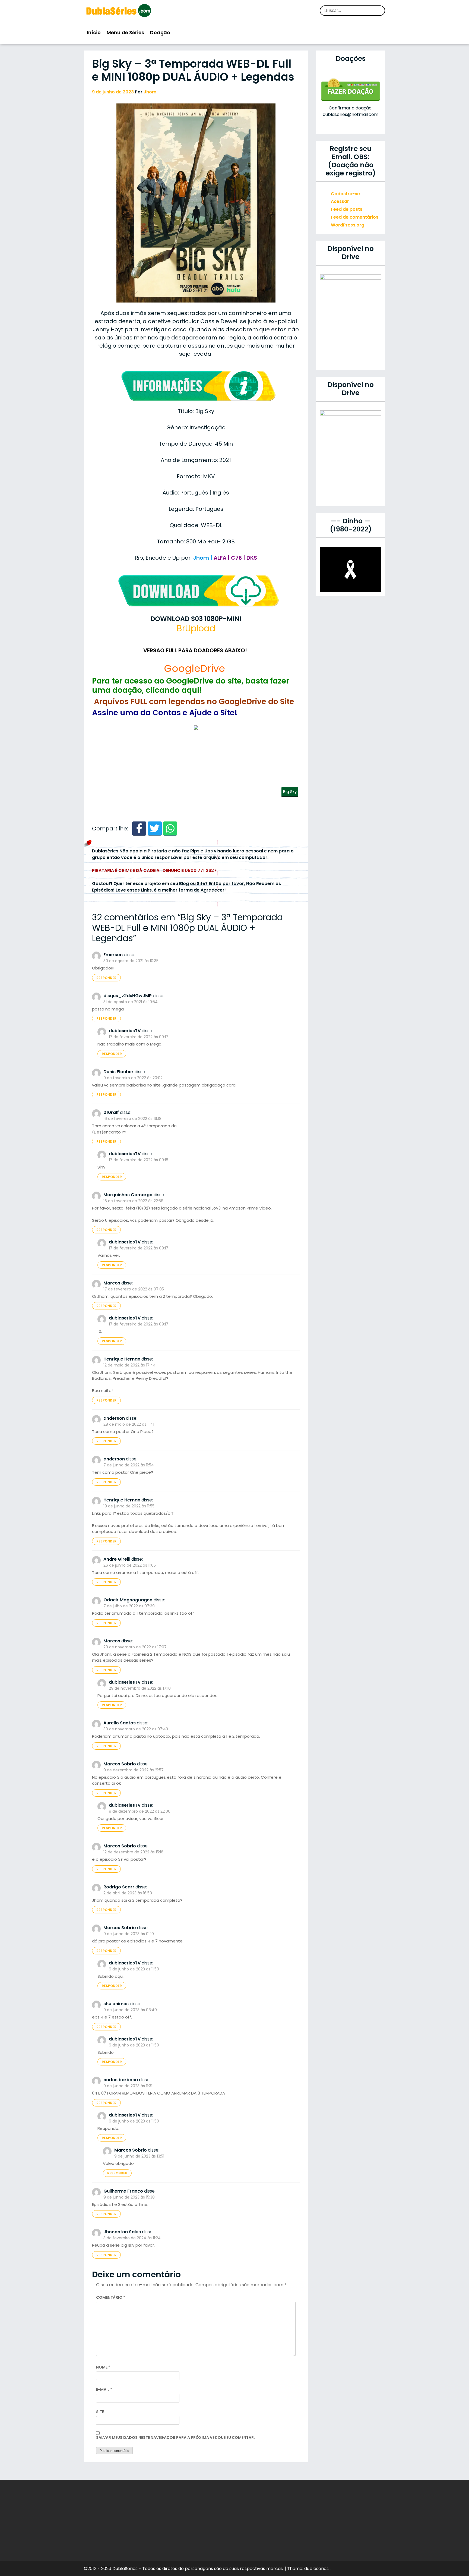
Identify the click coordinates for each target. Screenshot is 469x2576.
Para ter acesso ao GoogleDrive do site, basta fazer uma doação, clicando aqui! (191, 686)
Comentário (111, 2297)
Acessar (340, 201)
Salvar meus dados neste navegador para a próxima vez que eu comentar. (175, 2438)
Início (94, 32)
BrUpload (196, 628)
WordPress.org (348, 225)
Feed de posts (347, 209)
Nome (103, 2367)
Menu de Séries (125, 32)
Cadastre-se (345, 194)
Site (100, 2412)
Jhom (150, 92)
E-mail (104, 2389)
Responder (106, 978)
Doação (160, 32)
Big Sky (290, 791)
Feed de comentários (355, 217)
